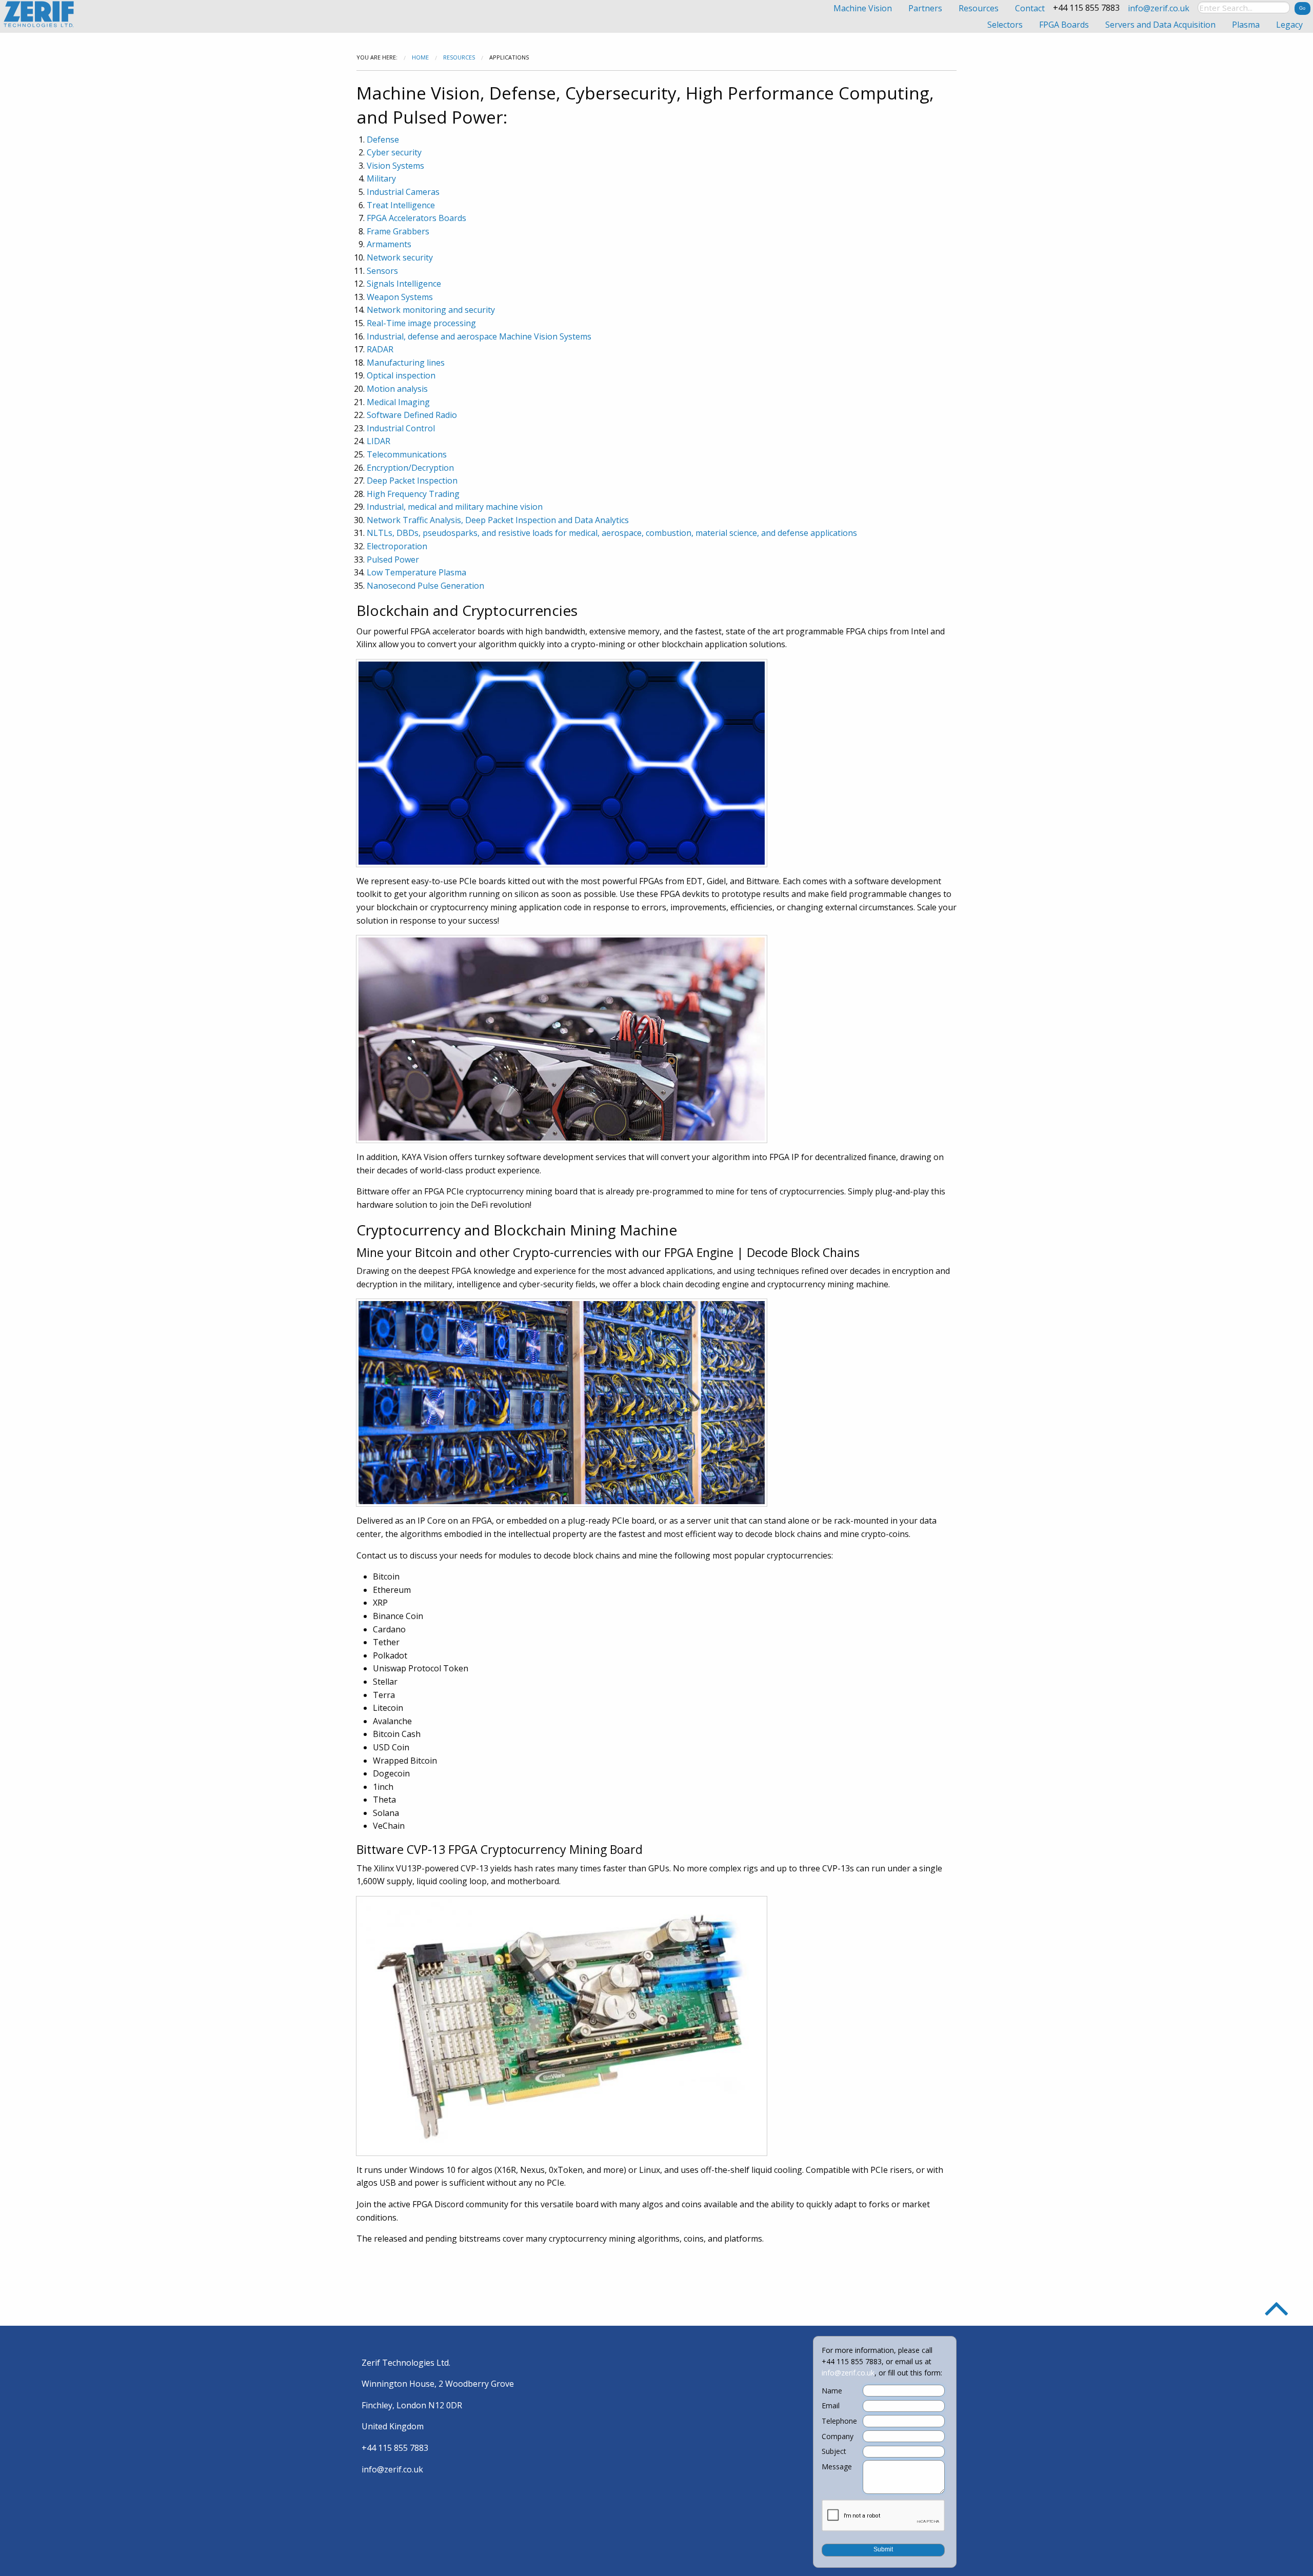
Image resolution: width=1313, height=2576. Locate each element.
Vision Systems (395, 166)
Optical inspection (401, 375)
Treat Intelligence (401, 205)
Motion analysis (397, 389)
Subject (834, 2451)
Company (838, 2437)
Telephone (839, 2421)
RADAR (380, 349)
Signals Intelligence (404, 284)
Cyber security (394, 152)
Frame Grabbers (398, 231)
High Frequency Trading (413, 494)
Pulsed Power (393, 560)
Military (381, 178)
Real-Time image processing (421, 323)
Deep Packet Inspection (412, 481)
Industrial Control (401, 428)
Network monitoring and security (431, 310)
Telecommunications (407, 454)
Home (420, 57)
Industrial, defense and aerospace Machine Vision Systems (479, 336)
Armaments (389, 244)
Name (832, 2391)
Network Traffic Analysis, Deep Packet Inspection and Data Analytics (498, 520)
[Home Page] (40, 14)
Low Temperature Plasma (416, 572)
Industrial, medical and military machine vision (455, 507)
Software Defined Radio (412, 415)
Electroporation (397, 546)
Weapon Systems (400, 297)
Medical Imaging (398, 402)
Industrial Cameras (403, 192)
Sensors (382, 271)
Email (831, 2406)
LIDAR (379, 441)
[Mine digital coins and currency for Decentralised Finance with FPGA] (562, 2025)
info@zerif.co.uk (1159, 8)
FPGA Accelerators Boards (416, 218)
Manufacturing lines (406, 363)
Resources (459, 57)
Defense (383, 139)
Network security (400, 257)
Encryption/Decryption (410, 468)
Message (837, 2467)
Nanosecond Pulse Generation (425, 586)
